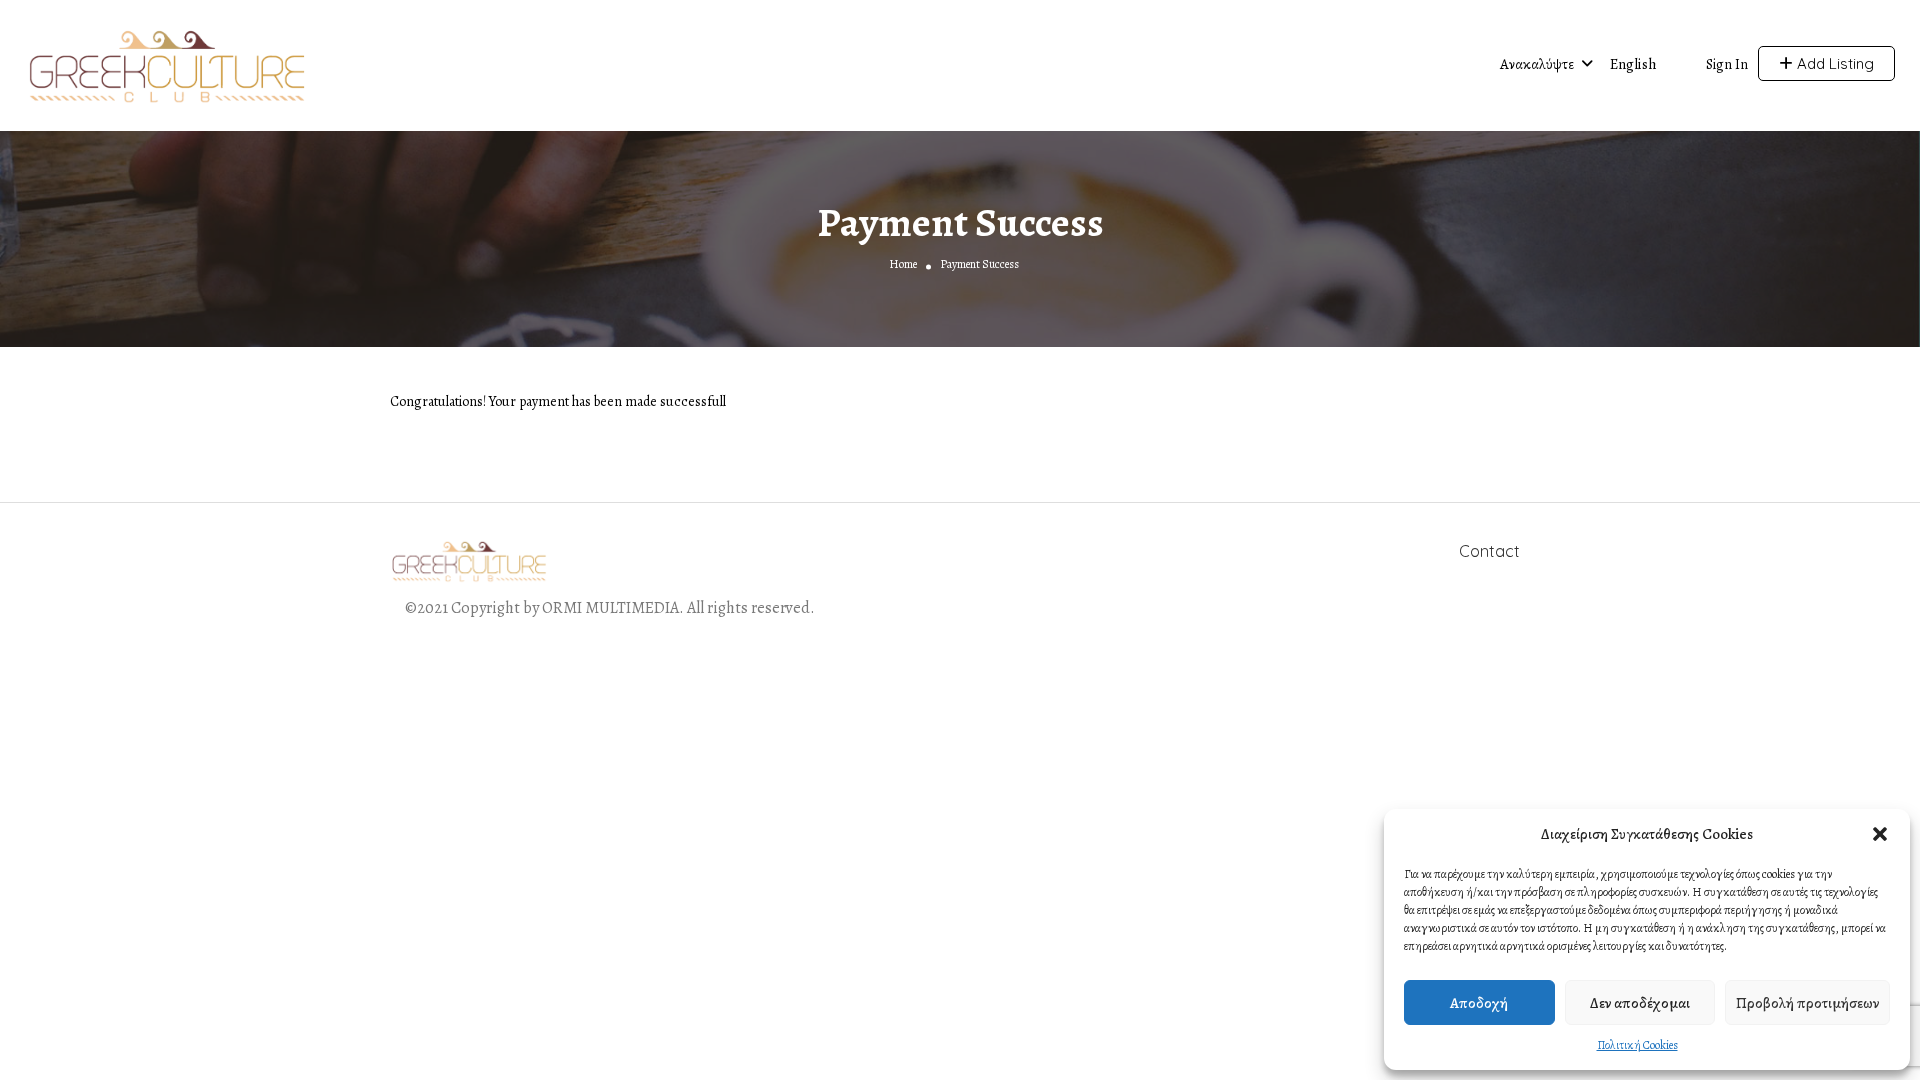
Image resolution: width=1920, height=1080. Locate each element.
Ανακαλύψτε (1537, 64)
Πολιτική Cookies (1637, 1045)
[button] (1880, 834)
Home (903, 263)
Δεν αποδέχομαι (1640, 1003)
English (1633, 64)
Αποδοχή (1479, 1003)
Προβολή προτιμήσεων (1807, 1003)
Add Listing (1833, 63)
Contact (1489, 551)
